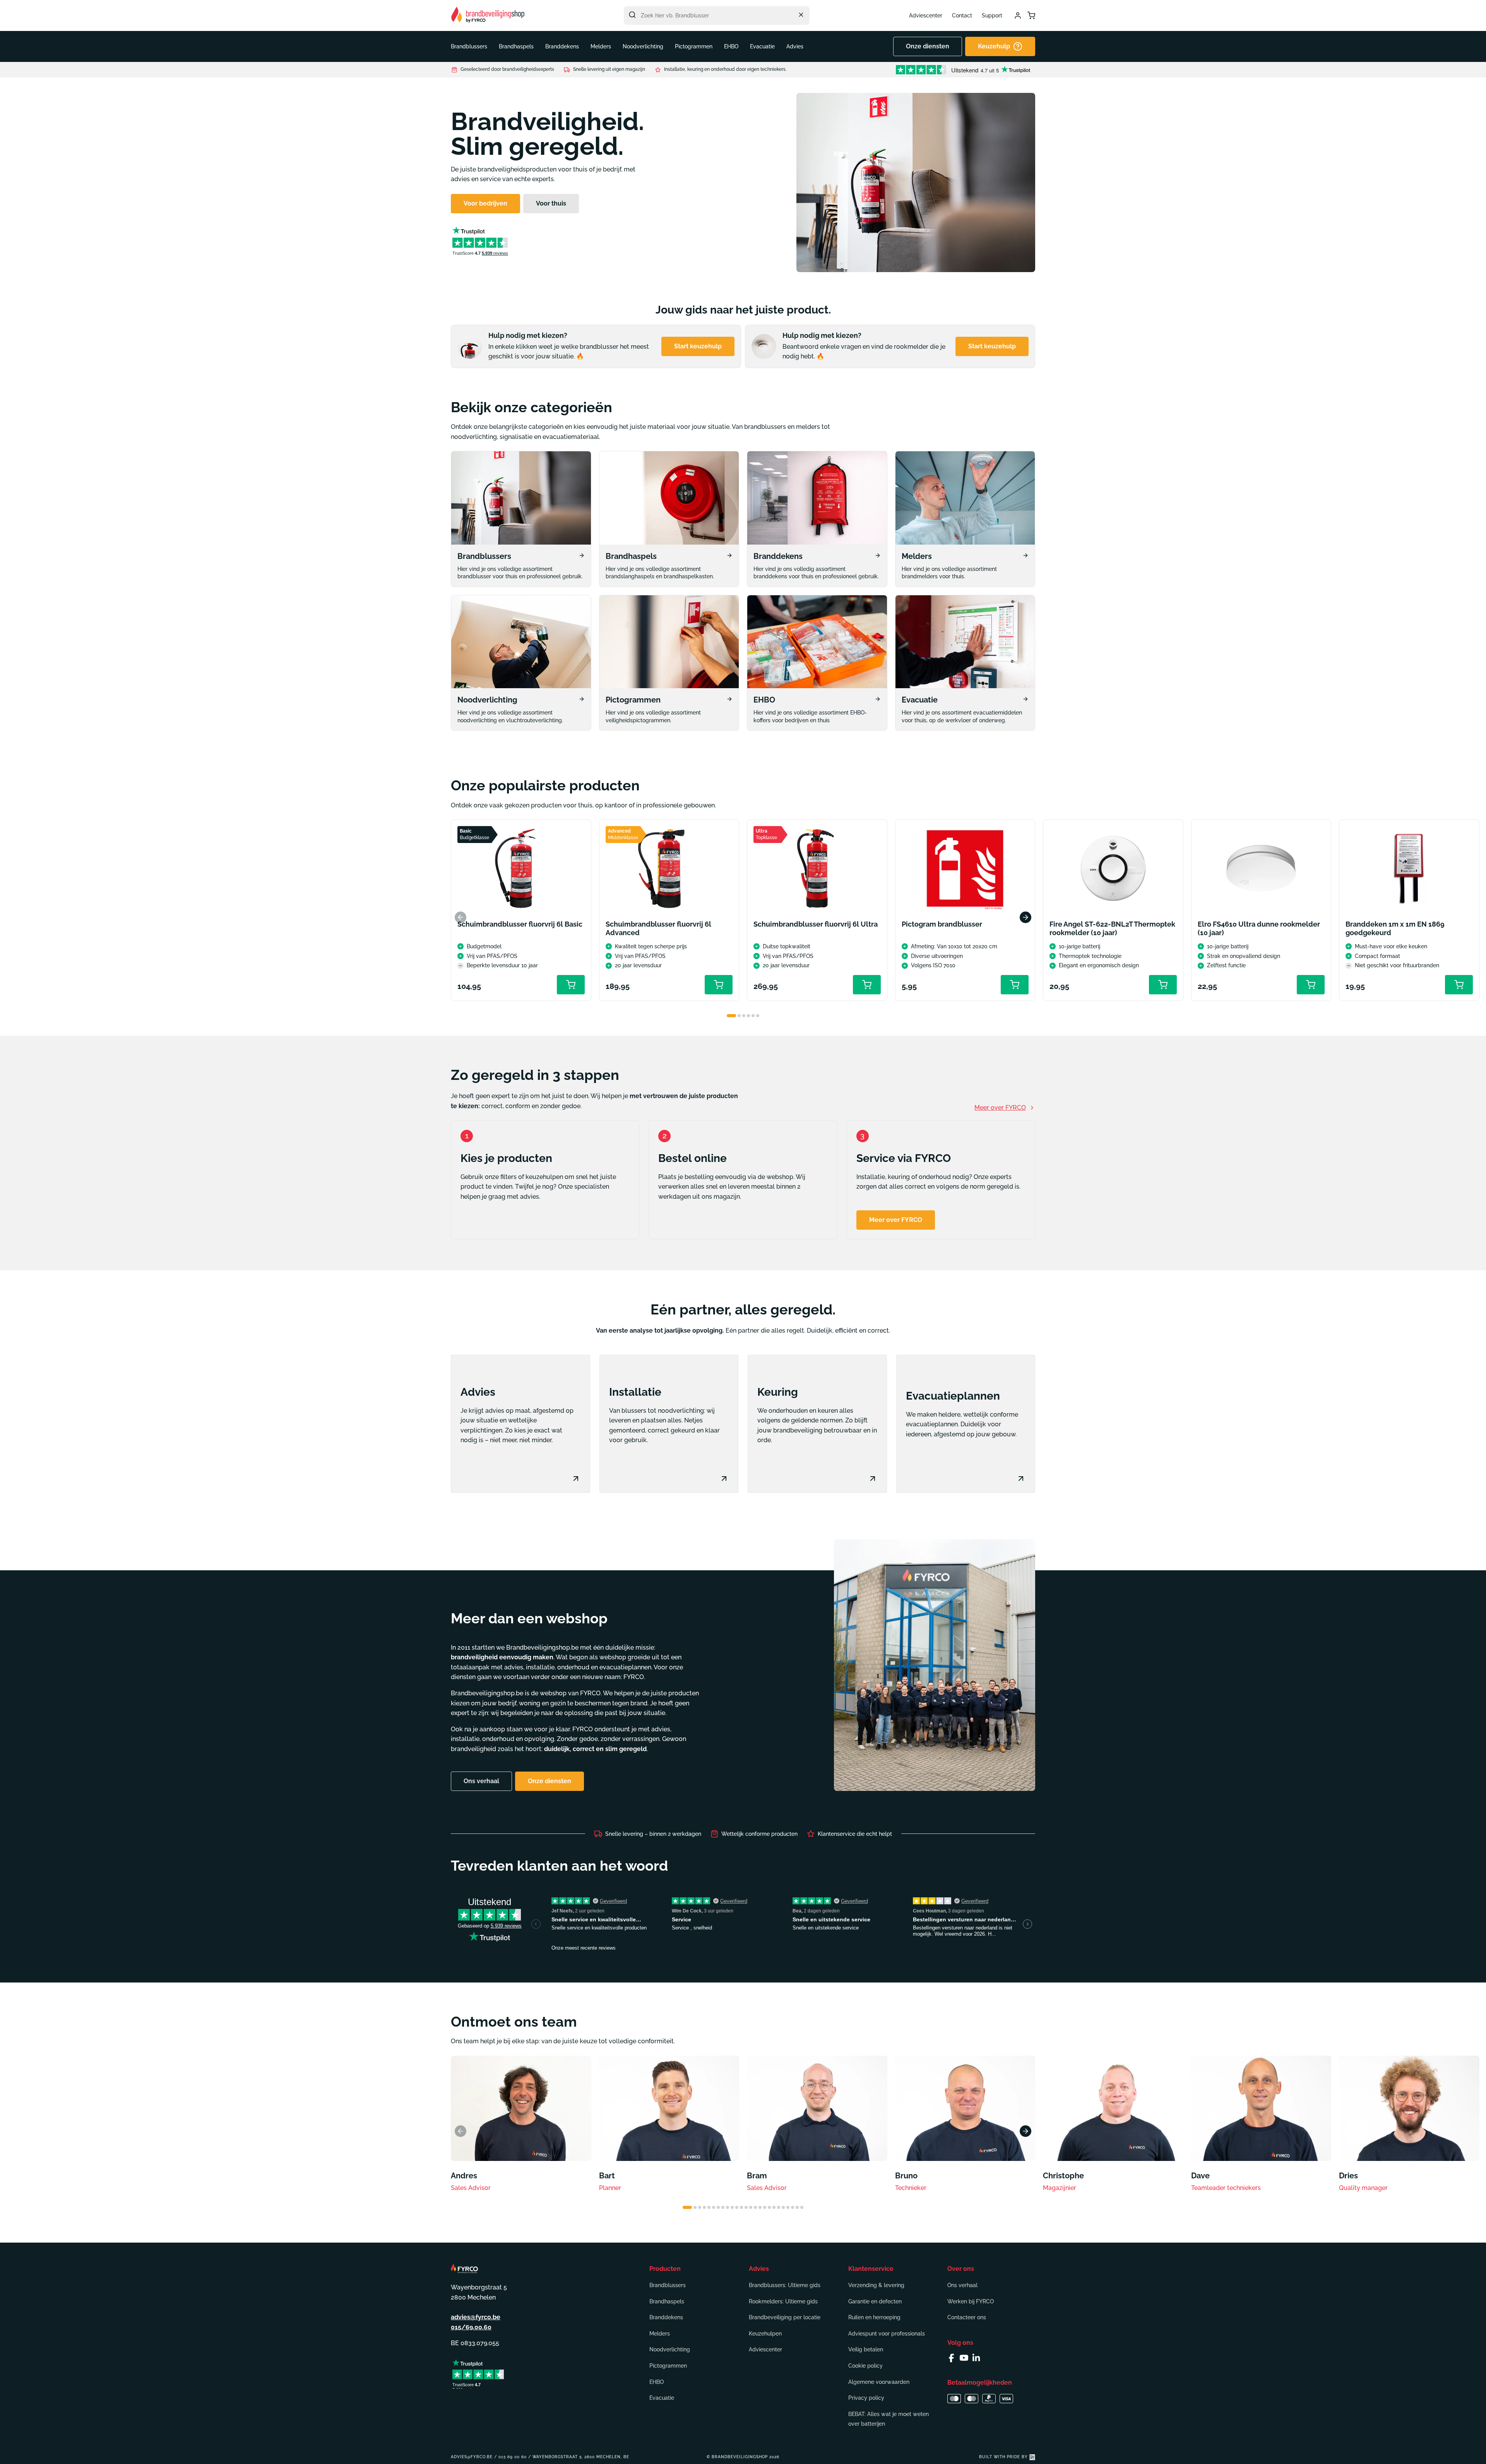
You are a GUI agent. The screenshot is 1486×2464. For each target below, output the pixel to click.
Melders (660, 2334)
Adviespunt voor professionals (887, 2334)
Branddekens (666, 2317)
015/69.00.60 (471, 2327)
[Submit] (632, 15)
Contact (962, 15)
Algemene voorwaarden (879, 2382)
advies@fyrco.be (476, 2317)
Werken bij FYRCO (971, 2301)
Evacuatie (662, 2398)
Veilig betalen (866, 2349)
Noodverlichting (670, 2349)
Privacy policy (866, 2398)
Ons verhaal (962, 2285)
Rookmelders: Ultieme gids (783, 2301)
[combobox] (717, 15)
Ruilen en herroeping (874, 2317)
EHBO (657, 2382)
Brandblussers (668, 2285)
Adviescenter (926, 15)
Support (992, 15)
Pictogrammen (668, 2366)
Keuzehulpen (765, 2334)
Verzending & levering (876, 2285)
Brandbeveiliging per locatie (785, 2317)
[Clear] (801, 15)
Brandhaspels (667, 2301)
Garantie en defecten (875, 2301)
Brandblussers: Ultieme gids (785, 2285)
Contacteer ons (967, 2317)
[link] (521, 519)
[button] (469, 46)
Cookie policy (865, 2366)
